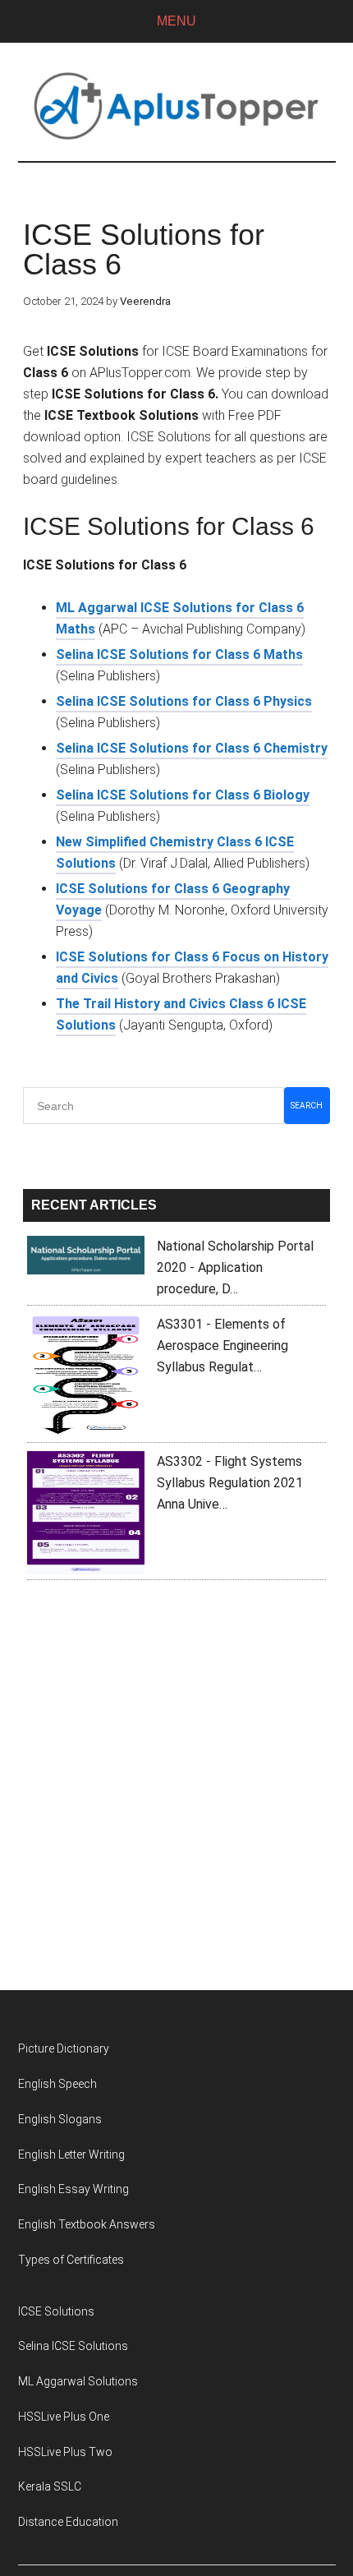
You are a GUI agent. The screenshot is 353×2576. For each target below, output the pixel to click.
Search (307, 1106)
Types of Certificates (71, 2260)
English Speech (57, 2084)
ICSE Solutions (56, 2311)
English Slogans (60, 2119)
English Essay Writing (73, 2189)
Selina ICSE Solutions (73, 2346)
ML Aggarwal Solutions (78, 2381)
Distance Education (68, 2522)
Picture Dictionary (64, 2048)
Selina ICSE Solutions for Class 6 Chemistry (192, 748)
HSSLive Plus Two (65, 2452)
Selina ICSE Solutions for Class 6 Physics (184, 701)
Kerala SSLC (50, 2486)
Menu (176, 21)
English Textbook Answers (87, 2224)
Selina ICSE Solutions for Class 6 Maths (179, 654)
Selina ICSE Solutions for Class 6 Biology (183, 795)
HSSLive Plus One (64, 2417)
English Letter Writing (71, 2154)
